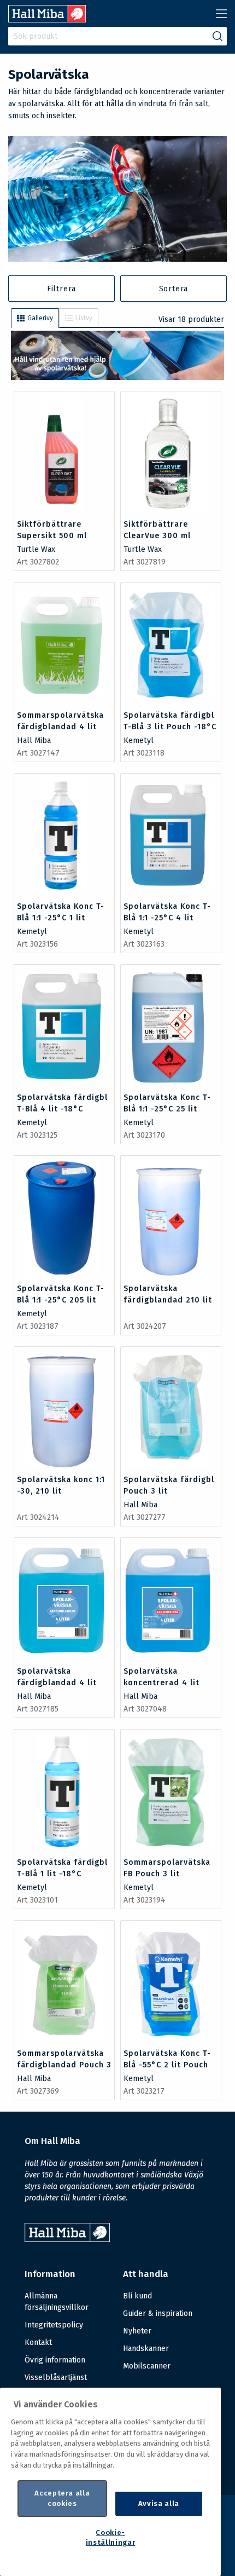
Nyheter (137, 2331)
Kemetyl (139, 740)
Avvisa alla (159, 2503)
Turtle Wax (36, 549)
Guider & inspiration (158, 2313)
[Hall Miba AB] (47, 19)
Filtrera (61, 289)
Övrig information (55, 2360)
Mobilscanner (147, 2366)
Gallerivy (40, 318)
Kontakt (38, 2342)
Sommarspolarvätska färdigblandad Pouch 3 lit (64, 2065)
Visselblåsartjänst (56, 2378)
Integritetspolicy (54, 2325)
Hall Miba (34, 740)
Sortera (174, 289)
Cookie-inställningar (111, 2537)
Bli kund (137, 2296)
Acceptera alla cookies (62, 2498)
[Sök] (218, 36)
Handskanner (146, 2349)
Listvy (84, 318)
